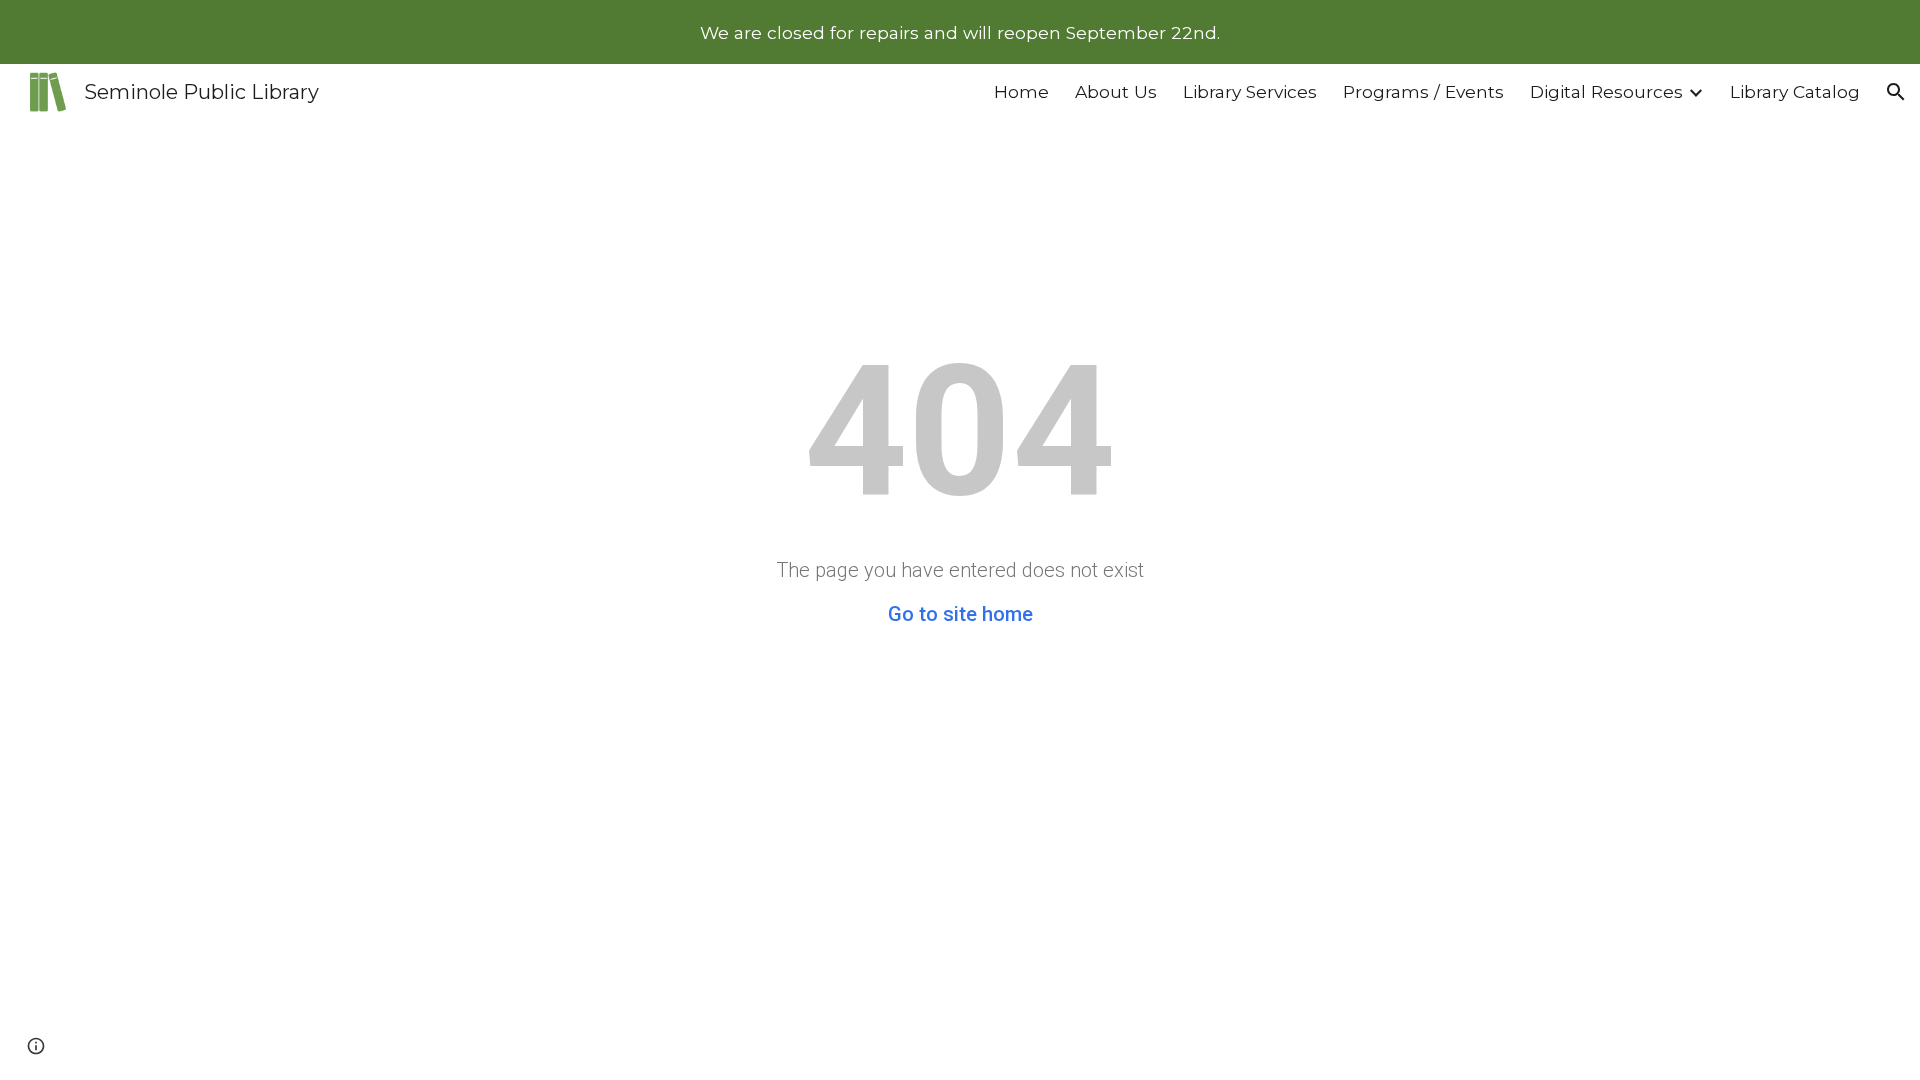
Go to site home (960, 614)
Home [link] (1021, 91)
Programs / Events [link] (1423, 91)
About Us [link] (1116, 91)
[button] (1896, 92)
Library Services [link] (1250, 91)
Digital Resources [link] (1606, 91)
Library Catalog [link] (1795, 91)
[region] (960, 32)
